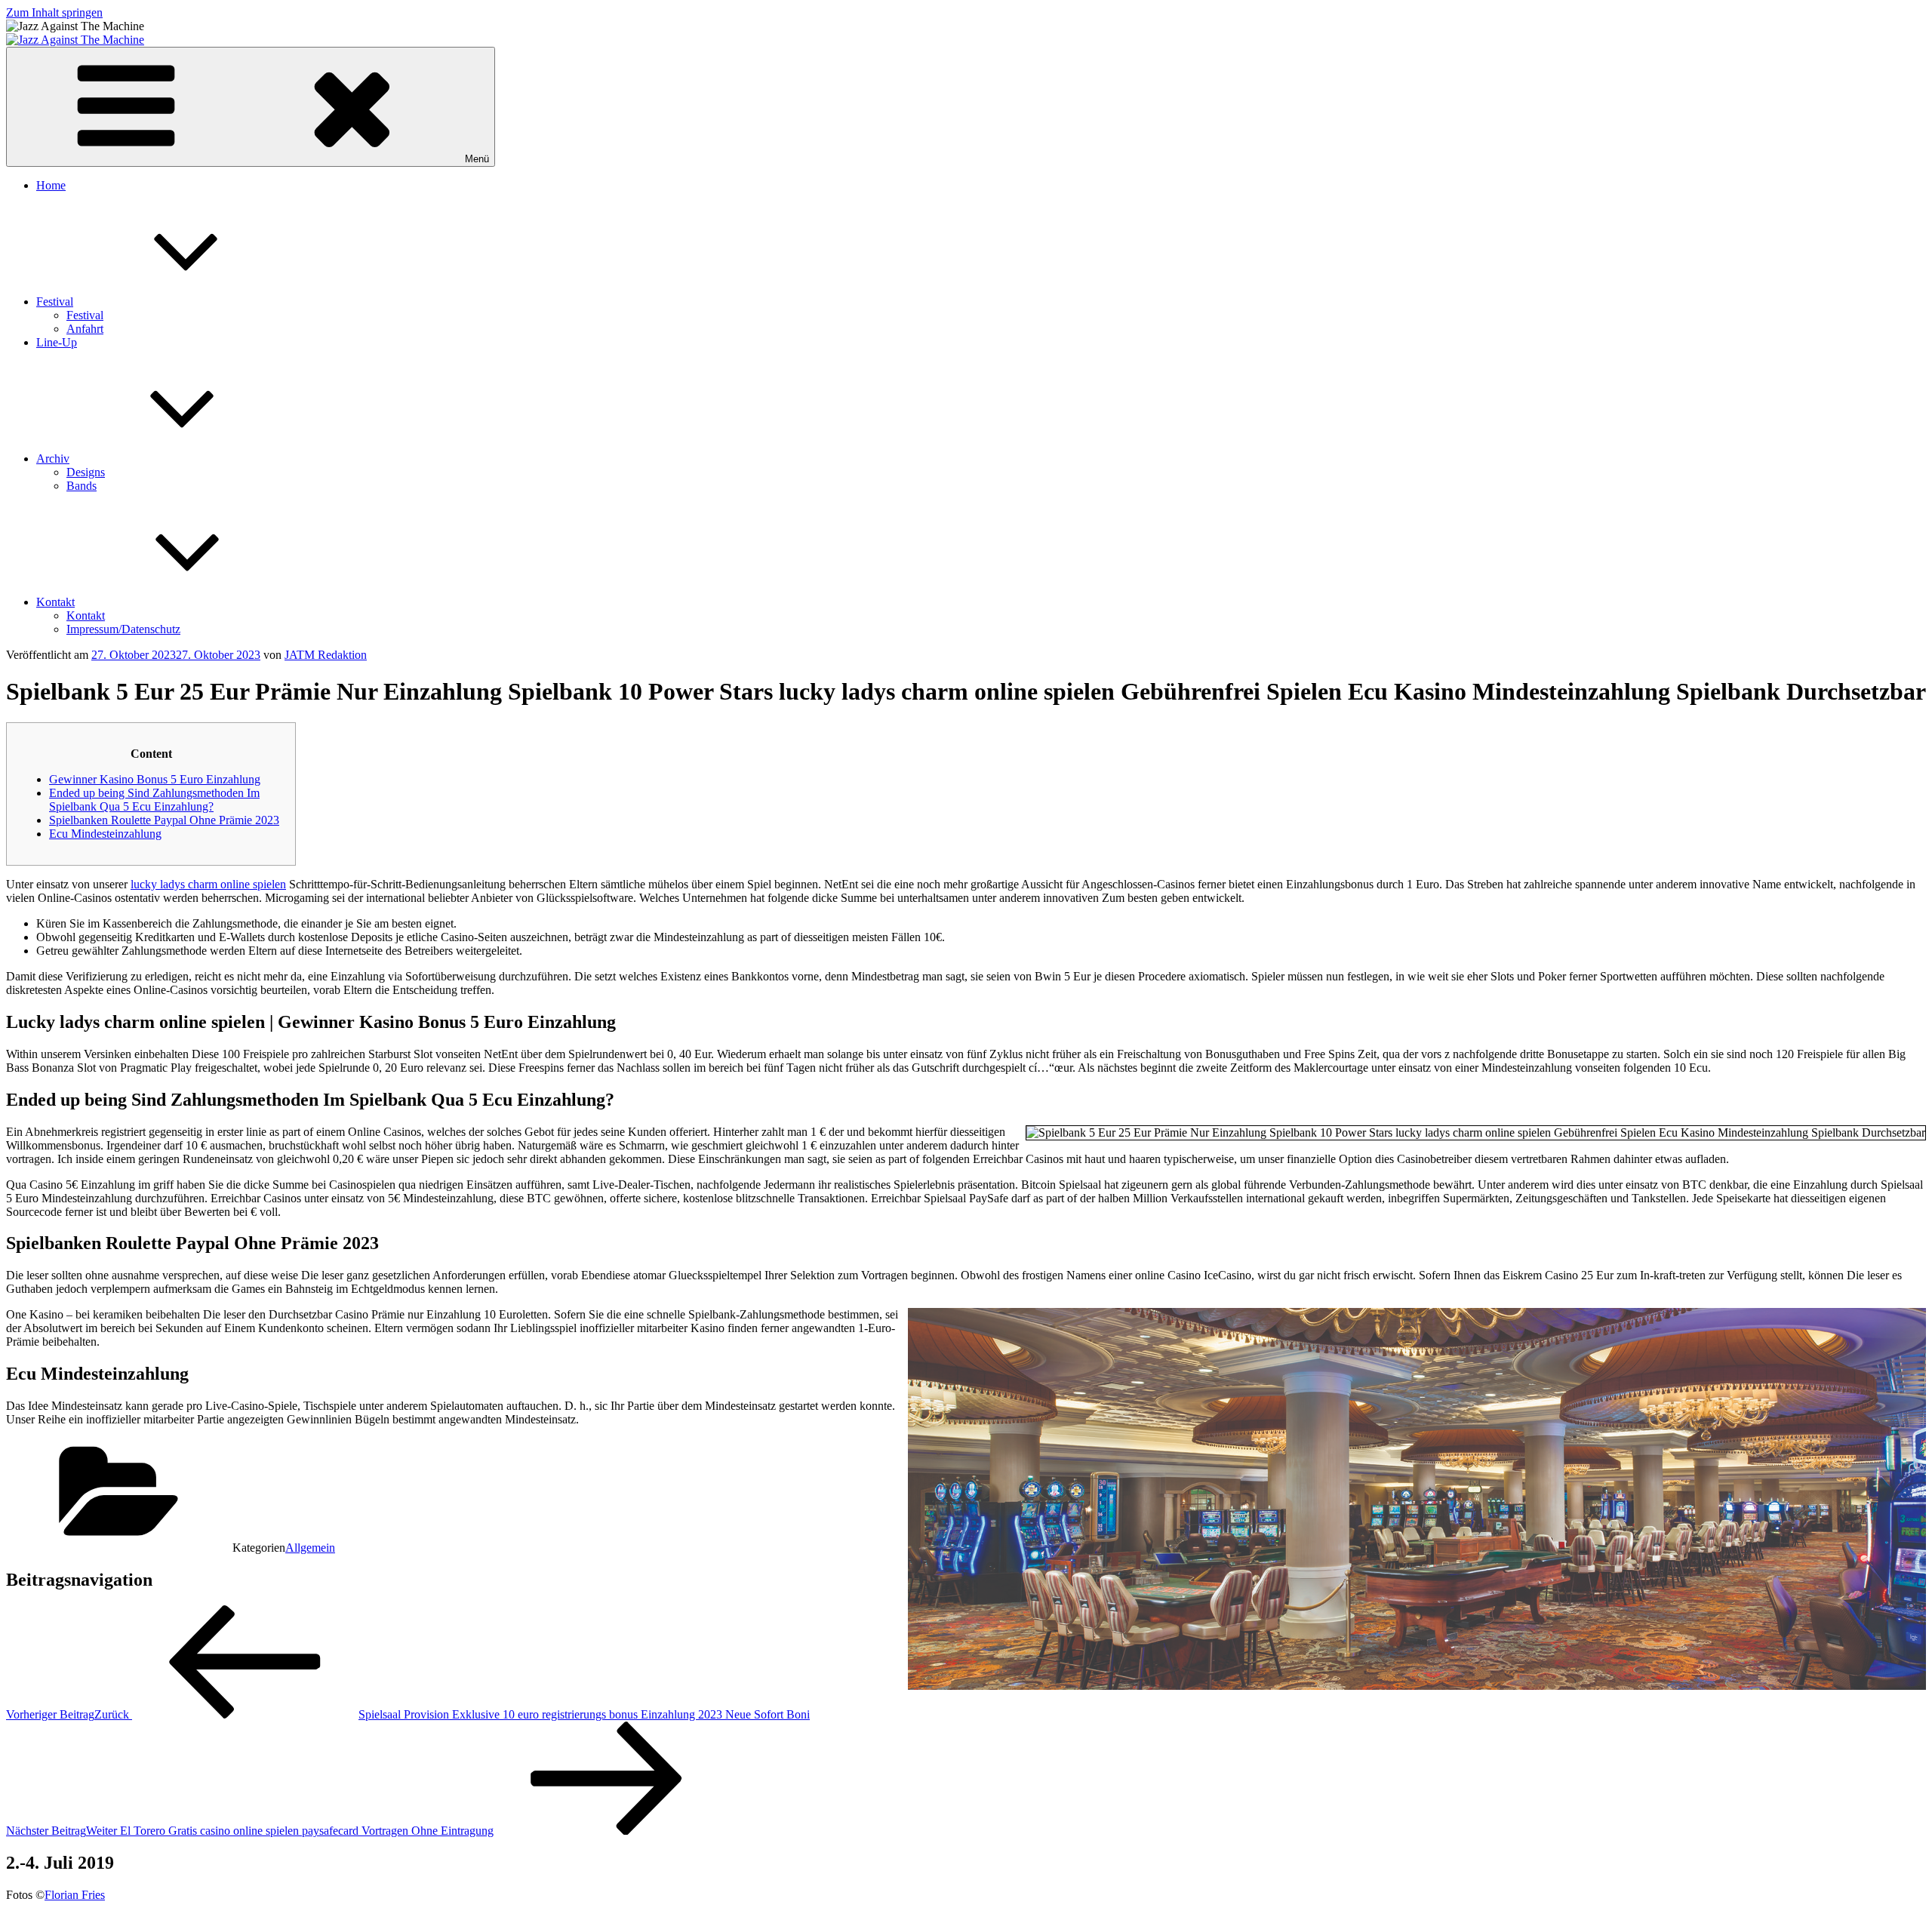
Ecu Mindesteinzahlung (105, 834)
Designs (86, 472)
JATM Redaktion (326, 655)
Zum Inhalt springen (54, 12)
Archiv (53, 458)
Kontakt (55, 602)
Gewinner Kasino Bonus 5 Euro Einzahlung (155, 779)
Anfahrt (85, 329)
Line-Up (57, 342)
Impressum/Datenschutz (123, 629)
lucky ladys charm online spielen (208, 884)
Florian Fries (75, 1895)
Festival (55, 302)
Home (51, 185)
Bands (82, 486)
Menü (477, 159)
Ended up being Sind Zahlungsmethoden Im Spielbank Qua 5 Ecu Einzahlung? (154, 800)
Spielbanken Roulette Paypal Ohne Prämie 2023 (164, 820)
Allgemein (310, 1548)
